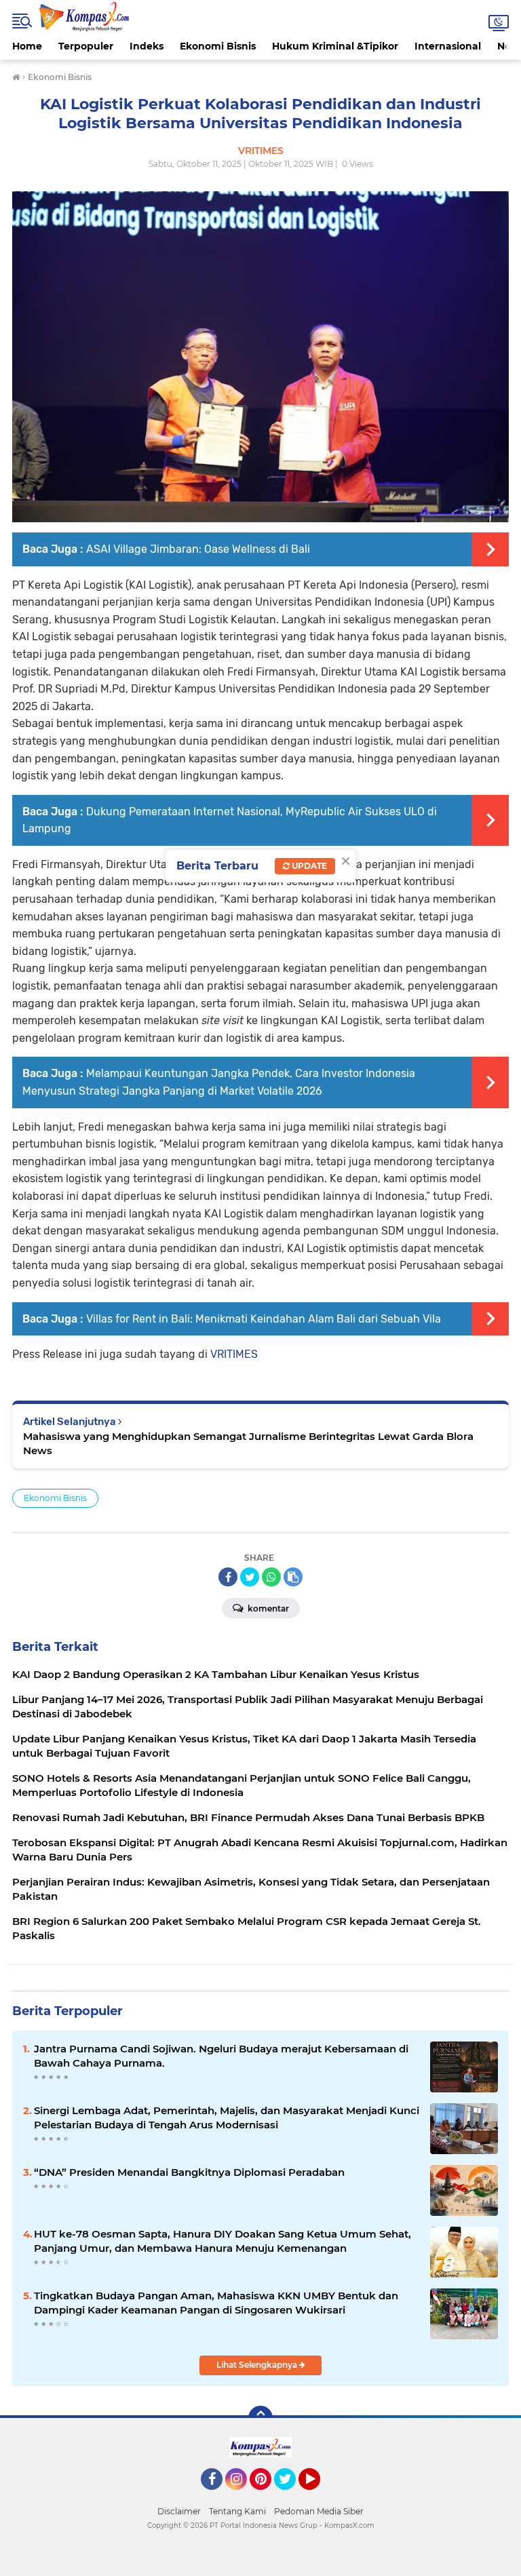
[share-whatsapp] (271, 1577)
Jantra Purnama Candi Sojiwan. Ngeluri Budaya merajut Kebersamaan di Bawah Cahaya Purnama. (221, 2056)
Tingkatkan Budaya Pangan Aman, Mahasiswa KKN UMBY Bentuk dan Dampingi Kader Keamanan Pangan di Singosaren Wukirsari (216, 2303)
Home (27, 46)
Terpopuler (86, 46)
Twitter (291, 2496)
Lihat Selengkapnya (258, 2365)
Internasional (448, 46)
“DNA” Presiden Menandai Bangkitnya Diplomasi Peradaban (189, 2172)
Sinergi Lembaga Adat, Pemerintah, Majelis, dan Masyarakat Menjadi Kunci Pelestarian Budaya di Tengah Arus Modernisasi (227, 2118)
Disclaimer (179, 2511)
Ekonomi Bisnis (218, 46)
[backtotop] (260, 2418)
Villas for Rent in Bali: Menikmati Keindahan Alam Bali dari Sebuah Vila (264, 1319)
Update (308, 866)
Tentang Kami (237, 2511)
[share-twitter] (250, 1577)
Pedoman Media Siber (319, 2511)
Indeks (147, 46)
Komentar (267, 1608)
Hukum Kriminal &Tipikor (335, 46)
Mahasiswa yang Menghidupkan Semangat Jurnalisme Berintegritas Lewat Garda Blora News (248, 1443)
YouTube (319, 2496)
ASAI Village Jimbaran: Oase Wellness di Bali (198, 549)
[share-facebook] (228, 1577)
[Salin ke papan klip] (293, 1577)
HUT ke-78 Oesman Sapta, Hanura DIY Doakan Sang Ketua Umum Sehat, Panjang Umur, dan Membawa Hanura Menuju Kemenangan (223, 2241)
